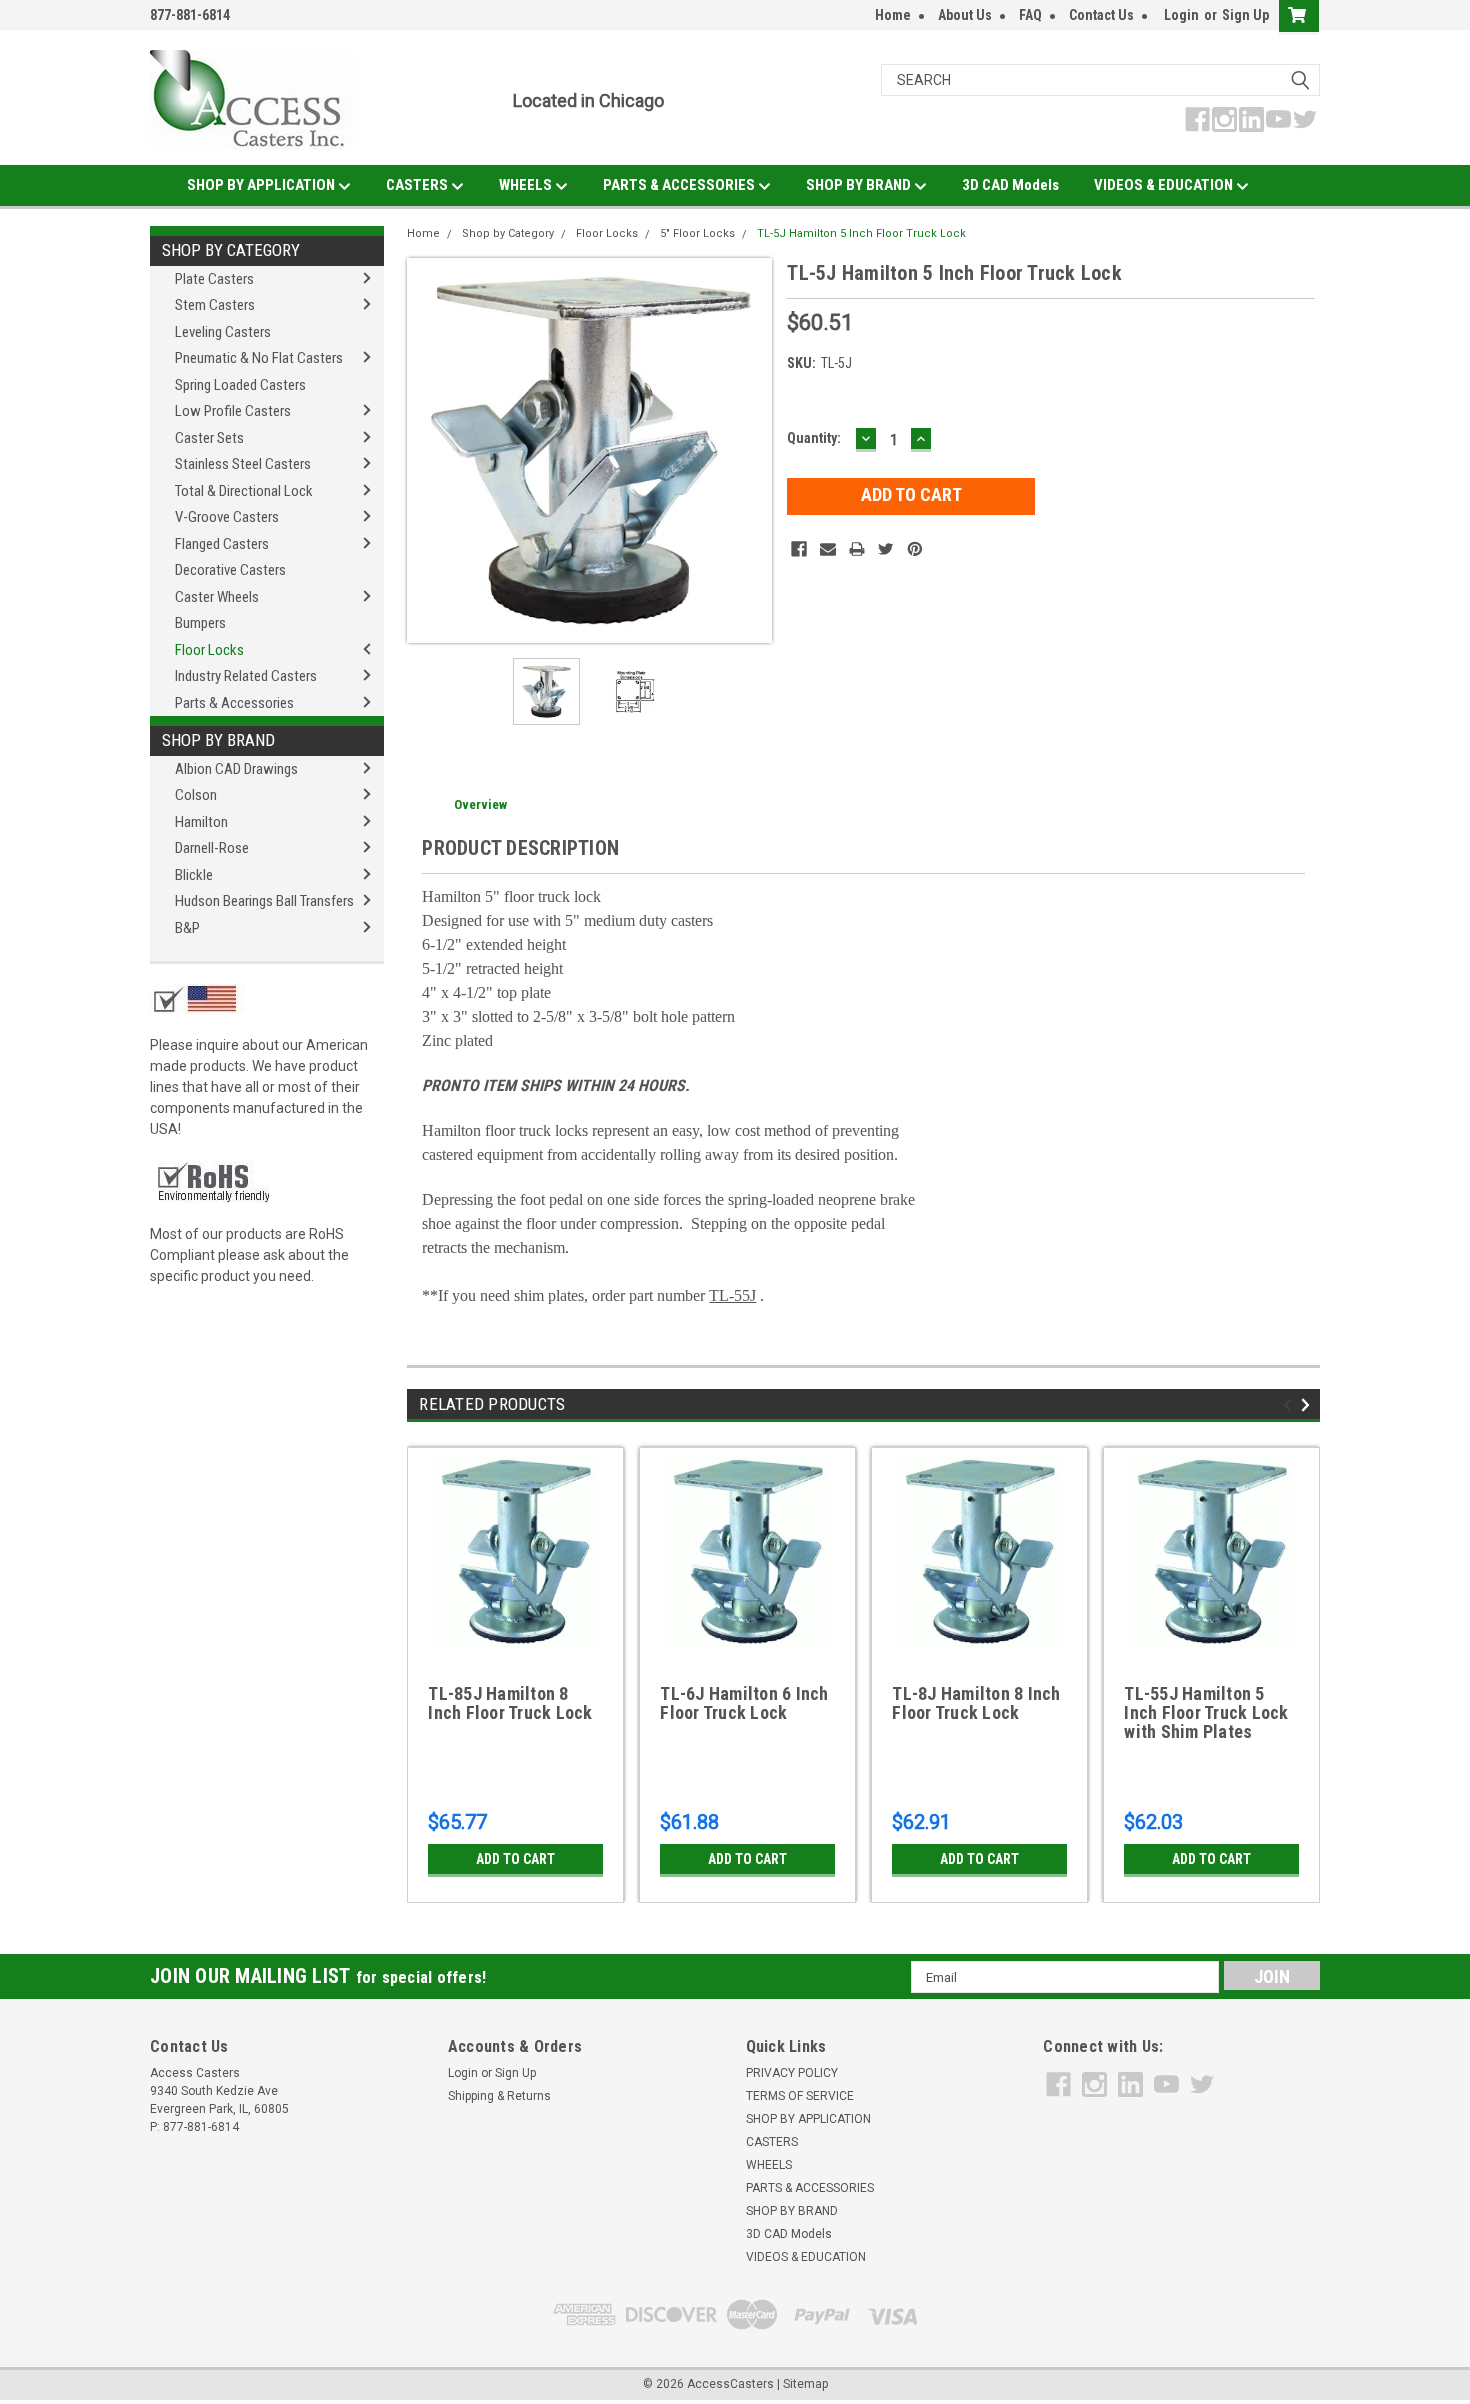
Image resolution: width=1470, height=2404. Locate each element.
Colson (196, 795)
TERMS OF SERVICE (800, 2096)
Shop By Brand (218, 740)
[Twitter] (886, 549)
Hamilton (201, 822)
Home (893, 15)
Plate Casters (214, 279)
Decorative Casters (230, 570)
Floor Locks (209, 650)
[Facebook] (799, 549)
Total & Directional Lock (244, 491)
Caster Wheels (217, 597)
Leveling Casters (223, 332)
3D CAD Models (1010, 185)
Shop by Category (231, 250)
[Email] (828, 549)
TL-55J (732, 1295)
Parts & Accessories (234, 703)
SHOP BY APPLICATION (262, 185)
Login (1181, 15)
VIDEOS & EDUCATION (1165, 185)
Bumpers (200, 623)
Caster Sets (209, 438)
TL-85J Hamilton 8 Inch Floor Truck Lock (510, 1703)
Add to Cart (515, 1859)
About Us (965, 15)
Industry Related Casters (246, 676)
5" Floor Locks (697, 233)
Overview (480, 804)
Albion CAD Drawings (236, 769)
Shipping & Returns (499, 2096)
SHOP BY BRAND (860, 185)
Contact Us (1101, 15)
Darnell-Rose (212, 848)
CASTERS (418, 185)
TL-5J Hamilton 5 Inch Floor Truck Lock (861, 233)
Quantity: (814, 438)
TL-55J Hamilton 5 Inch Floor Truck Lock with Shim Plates (1206, 1713)
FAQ (1030, 15)
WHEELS (527, 185)
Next (752, 450)
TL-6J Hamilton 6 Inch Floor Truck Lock (744, 1703)
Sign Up (1245, 15)
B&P (187, 928)
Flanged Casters (222, 544)
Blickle (194, 875)
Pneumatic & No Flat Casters (259, 358)
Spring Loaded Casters (240, 385)
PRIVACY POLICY (792, 2073)
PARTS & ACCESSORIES (680, 185)
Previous (427, 450)
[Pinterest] (915, 549)
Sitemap (805, 2384)
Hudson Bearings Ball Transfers (264, 901)
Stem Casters (215, 305)
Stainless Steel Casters (243, 464)
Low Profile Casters (233, 411)
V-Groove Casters (227, 517)
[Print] (857, 549)
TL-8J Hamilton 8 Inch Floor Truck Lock (976, 1703)
